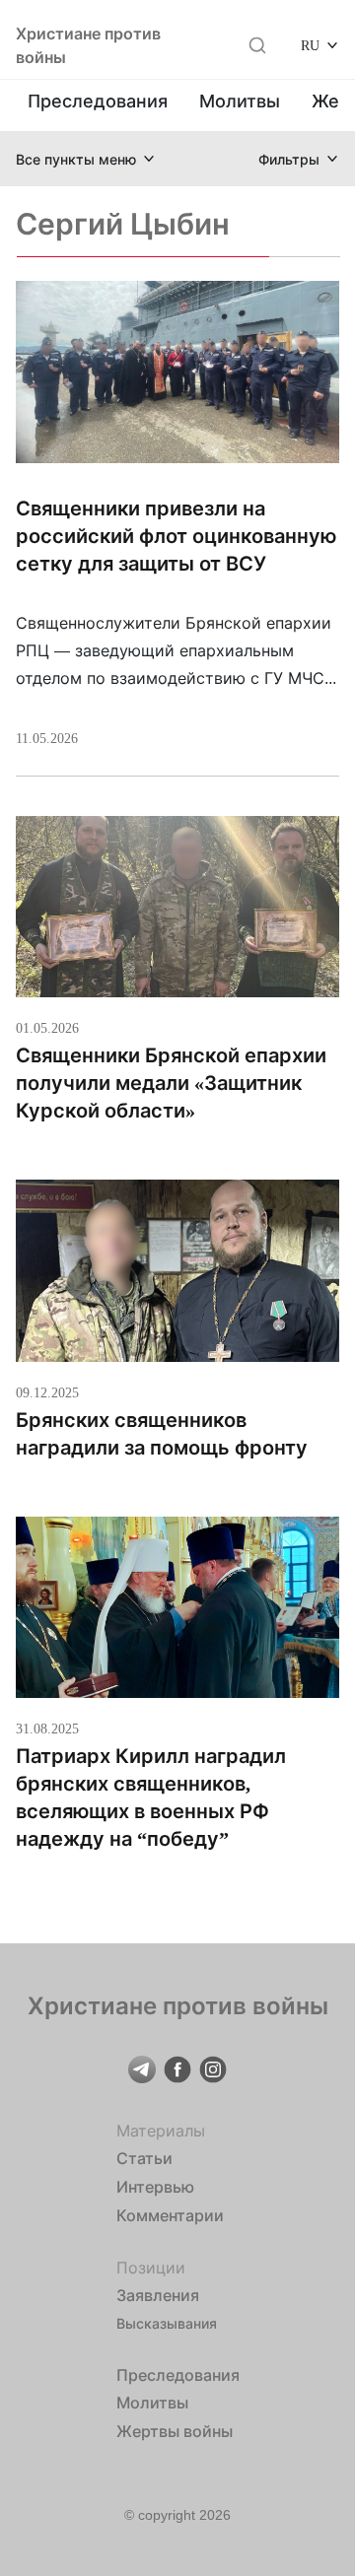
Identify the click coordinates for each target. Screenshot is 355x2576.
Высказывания (167, 2323)
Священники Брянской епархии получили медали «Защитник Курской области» (171, 1083)
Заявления (158, 2295)
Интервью (155, 2187)
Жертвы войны (175, 2431)
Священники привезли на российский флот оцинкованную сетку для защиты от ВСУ (176, 536)
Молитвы (240, 101)
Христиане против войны (88, 45)
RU (310, 45)
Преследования (98, 101)
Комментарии (170, 2215)
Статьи (144, 2158)
